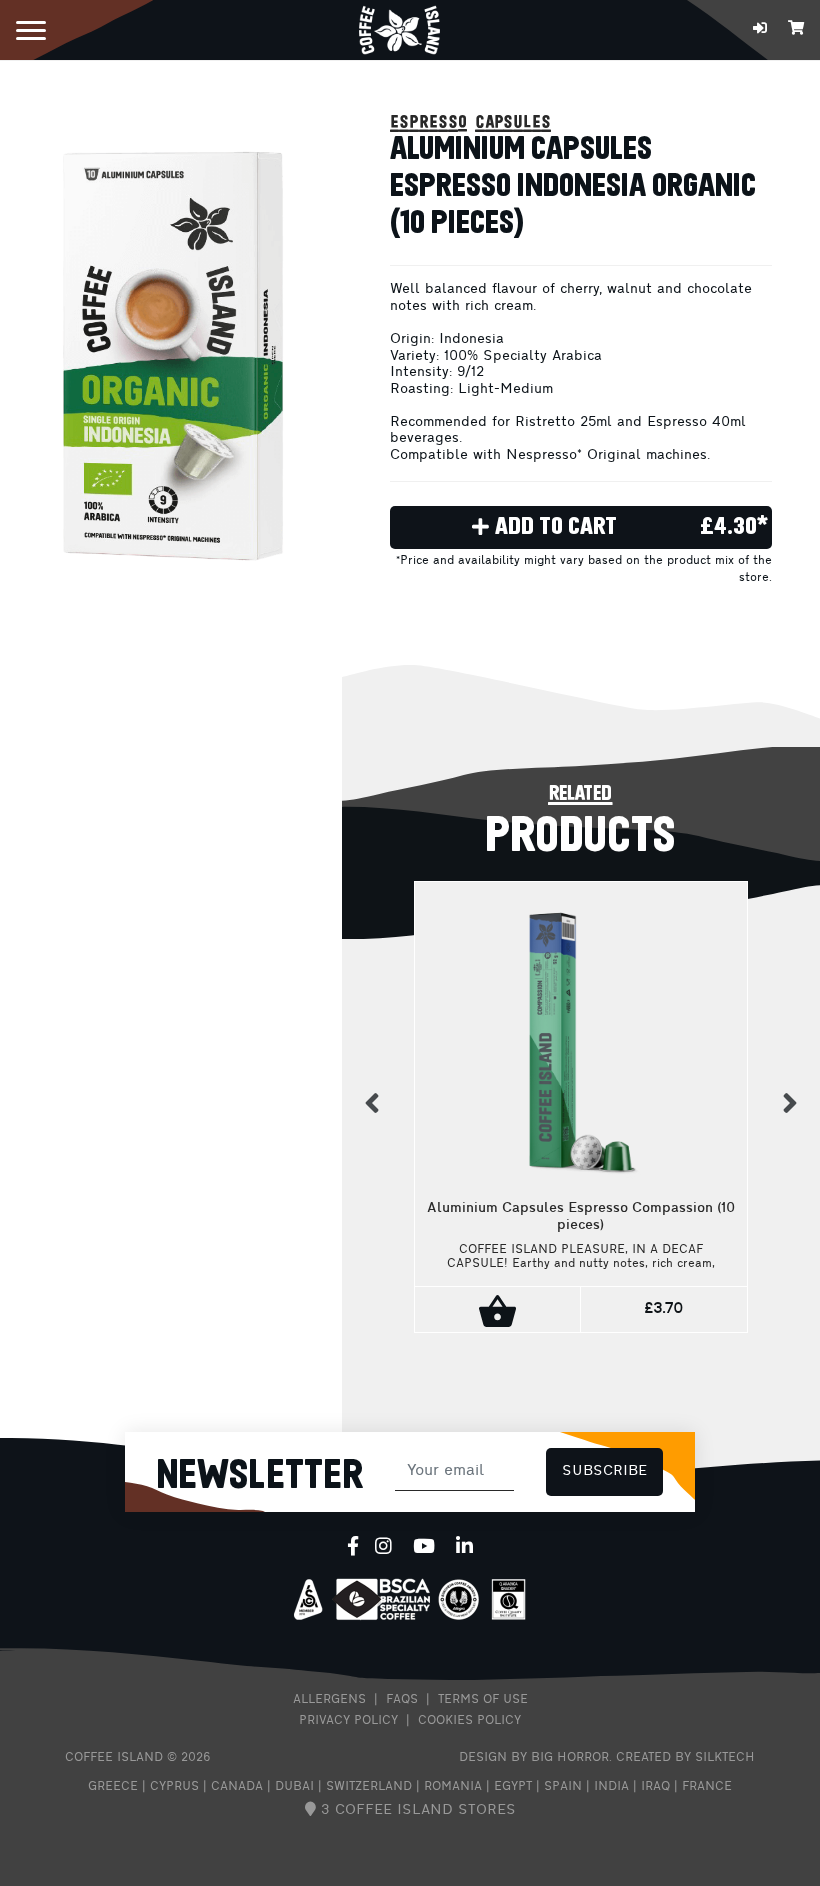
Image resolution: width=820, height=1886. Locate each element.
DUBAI (294, 1787)
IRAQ (655, 1787)
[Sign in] (760, 30)
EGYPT (513, 1787)
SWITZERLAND (369, 1787)
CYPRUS (174, 1787)
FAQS (402, 1700)
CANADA (237, 1787)
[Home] (399, 28)
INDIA (611, 1787)
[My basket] (796, 29)
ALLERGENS (329, 1700)
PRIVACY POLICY (348, 1721)
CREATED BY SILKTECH (685, 1758)
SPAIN (563, 1787)
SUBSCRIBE (604, 1471)
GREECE (113, 1787)
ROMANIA (453, 1787)
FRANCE (707, 1787)
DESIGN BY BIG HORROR (534, 1758)
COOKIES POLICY (469, 1721)
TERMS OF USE (483, 1700)
